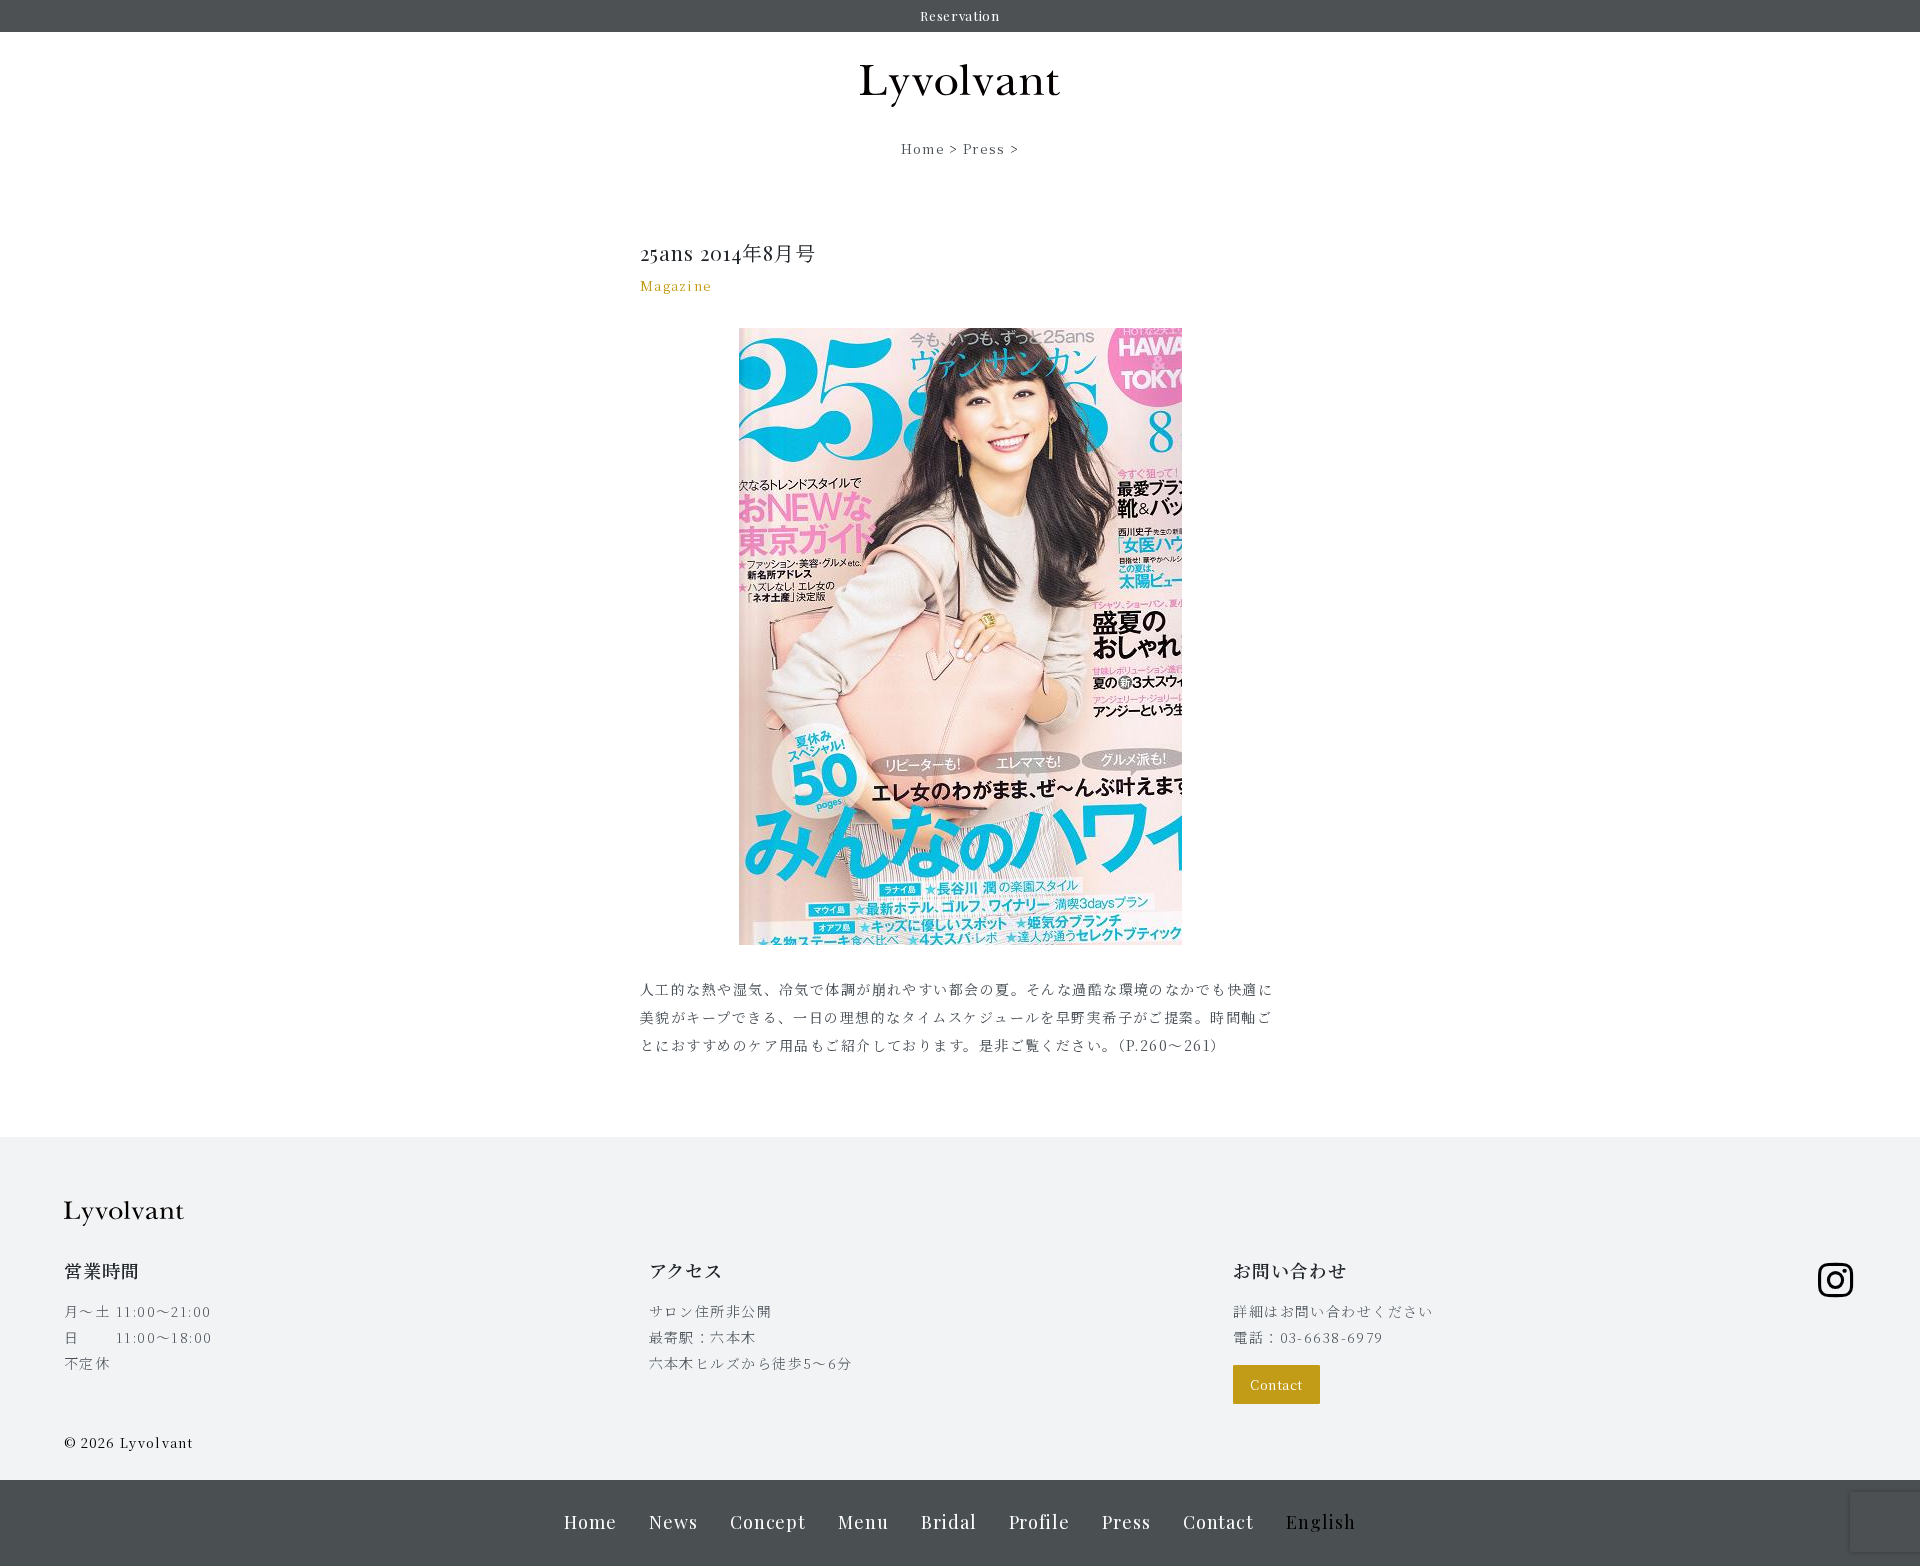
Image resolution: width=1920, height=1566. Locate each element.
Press (984, 148)
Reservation (959, 15)
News (673, 1522)
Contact (1276, 1384)
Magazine (676, 285)
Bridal (949, 1522)
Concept (768, 1522)
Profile (1039, 1522)
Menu (863, 1522)
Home (923, 148)
